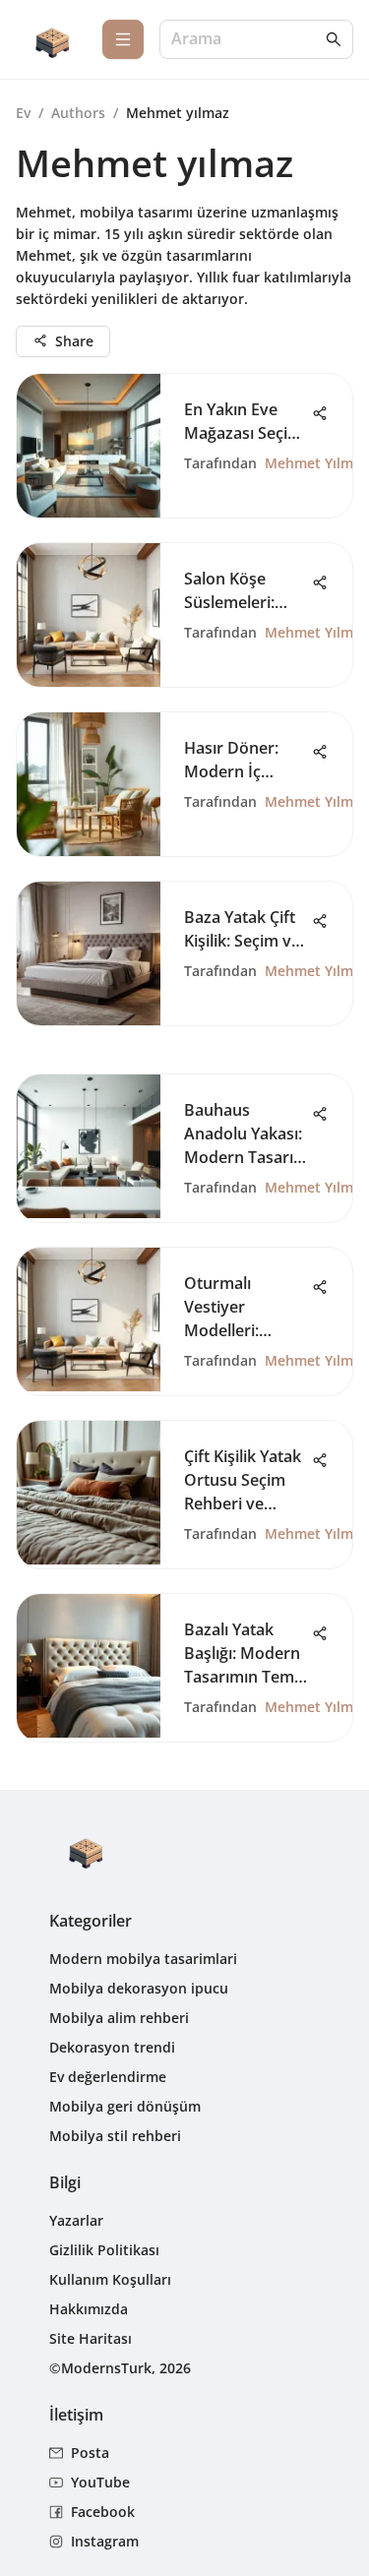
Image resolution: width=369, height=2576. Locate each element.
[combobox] (246, 40)
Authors (78, 113)
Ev (23, 113)
